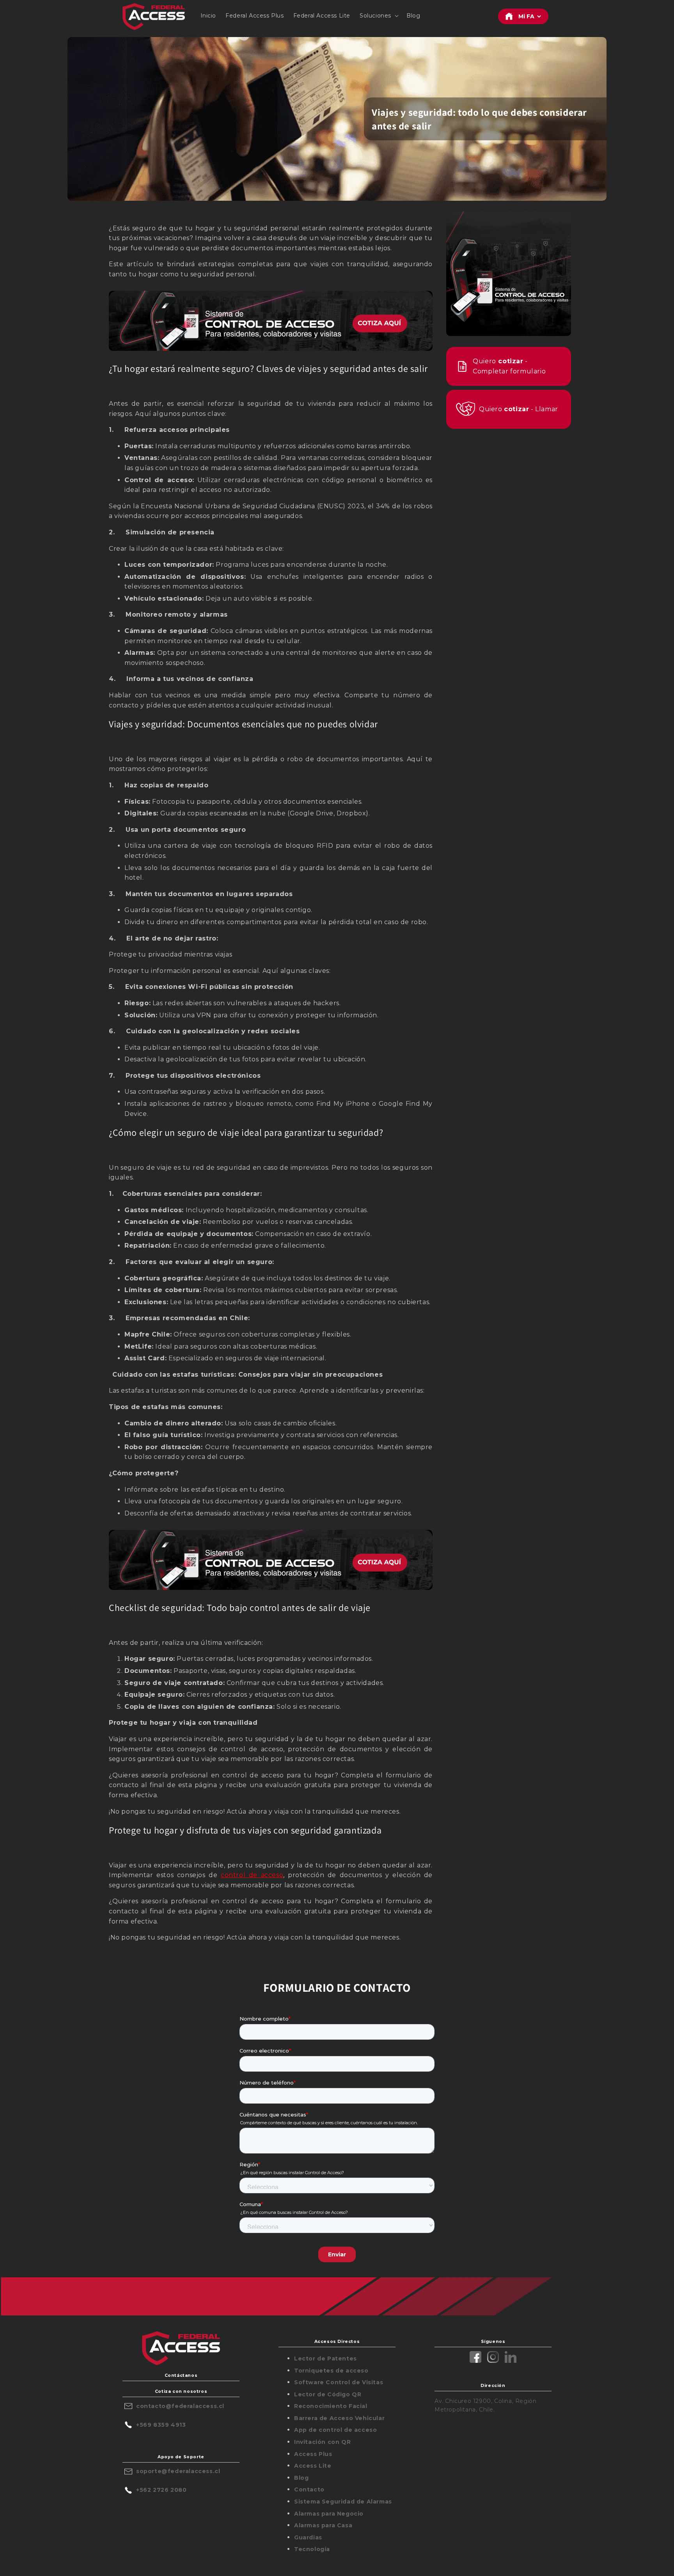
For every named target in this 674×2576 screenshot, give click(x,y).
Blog (301, 2478)
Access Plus (313, 2454)
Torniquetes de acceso (331, 2371)
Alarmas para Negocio (329, 2514)
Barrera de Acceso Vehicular (339, 2418)
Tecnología (312, 2549)
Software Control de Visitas (339, 2382)
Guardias (308, 2537)
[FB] (475, 2358)
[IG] (493, 2358)
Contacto (309, 2489)
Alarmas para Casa (323, 2525)
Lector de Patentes (325, 2359)
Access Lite (313, 2466)
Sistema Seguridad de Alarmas (343, 2502)
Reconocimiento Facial (331, 2406)
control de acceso (252, 1875)
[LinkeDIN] (511, 2358)
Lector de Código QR (328, 2394)
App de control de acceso (335, 2430)
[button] (378, 16)
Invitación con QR (322, 2442)
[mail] (129, 2406)
